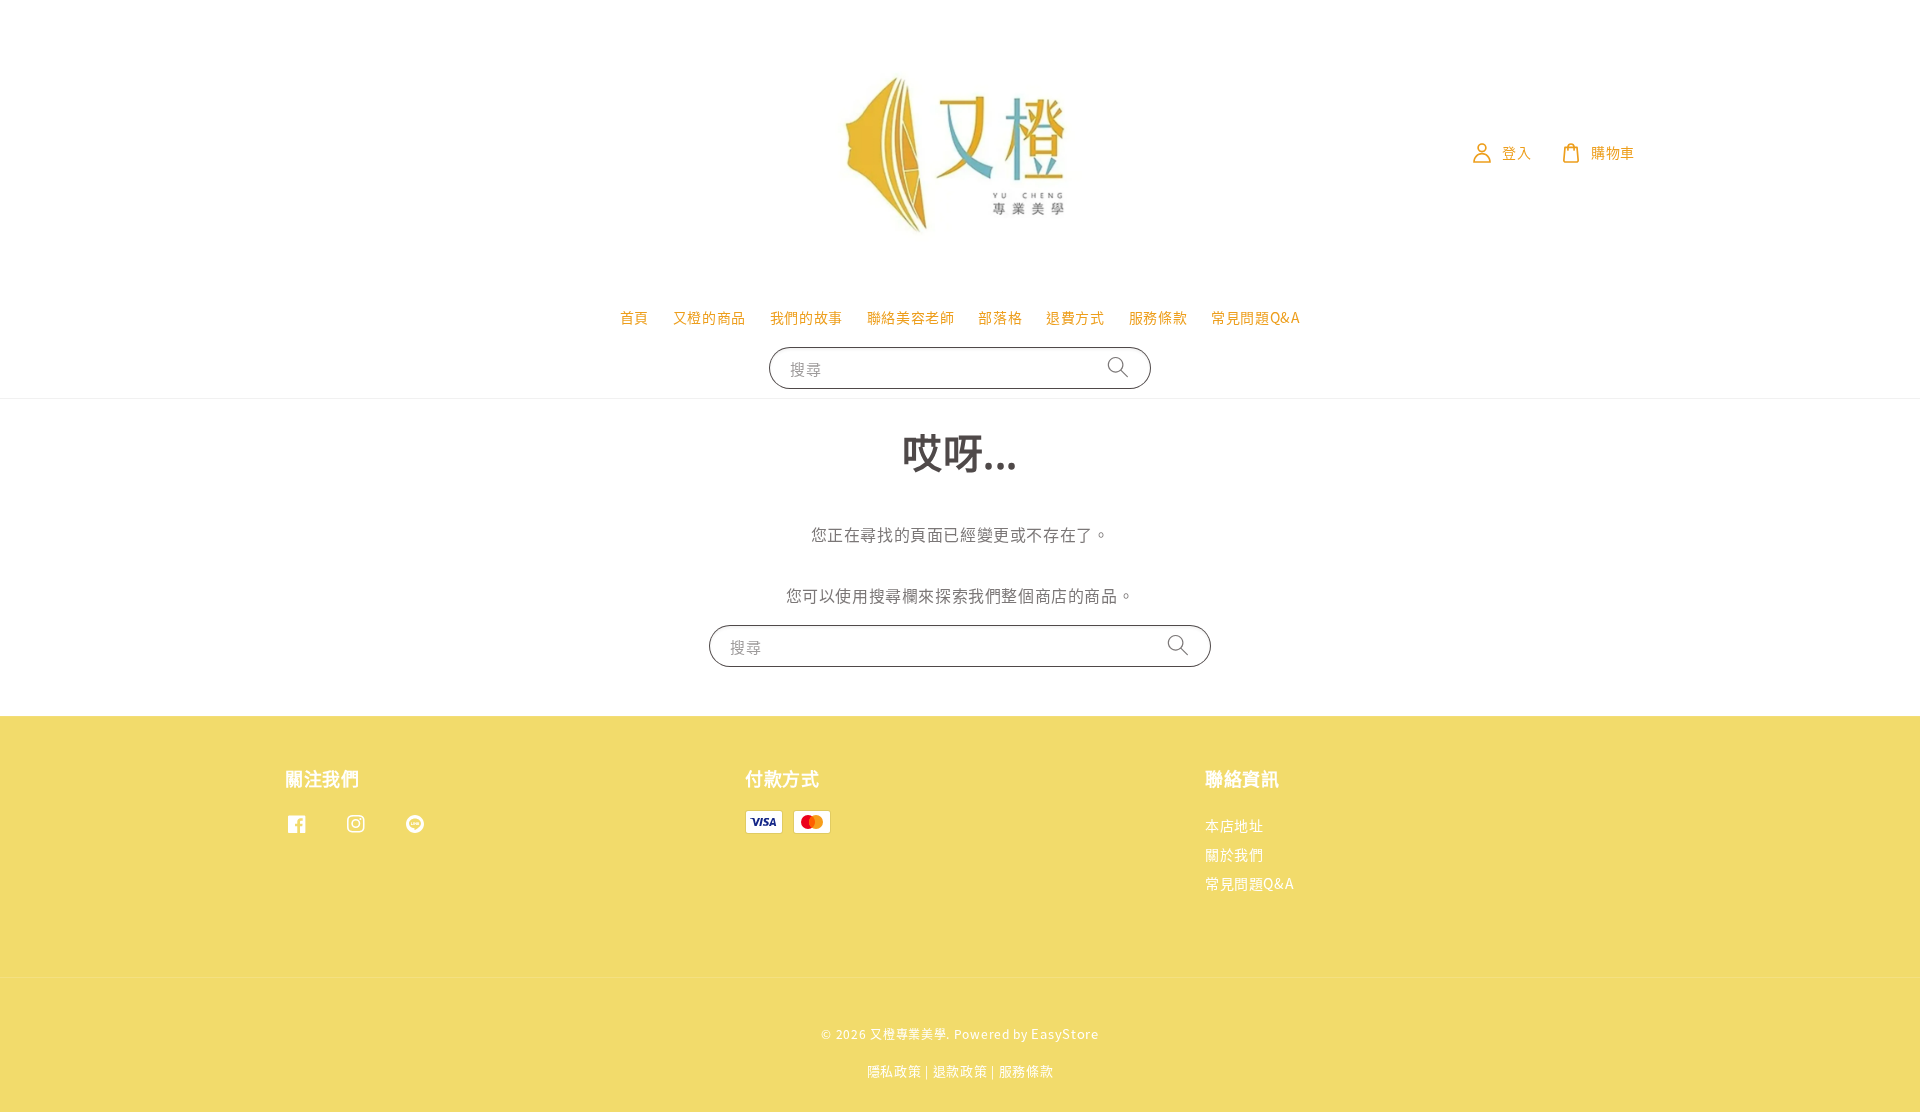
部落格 (1000, 317)
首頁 (634, 317)
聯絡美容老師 (911, 317)
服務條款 (1158, 317)
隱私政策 (894, 1070)
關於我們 (1234, 854)
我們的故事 (806, 317)
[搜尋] (1118, 367)
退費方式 (1075, 317)
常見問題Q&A (1255, 317)
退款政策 (960, 1070)
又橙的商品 (709, 317)
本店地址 (1234, 825)
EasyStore (1064, 1033)
